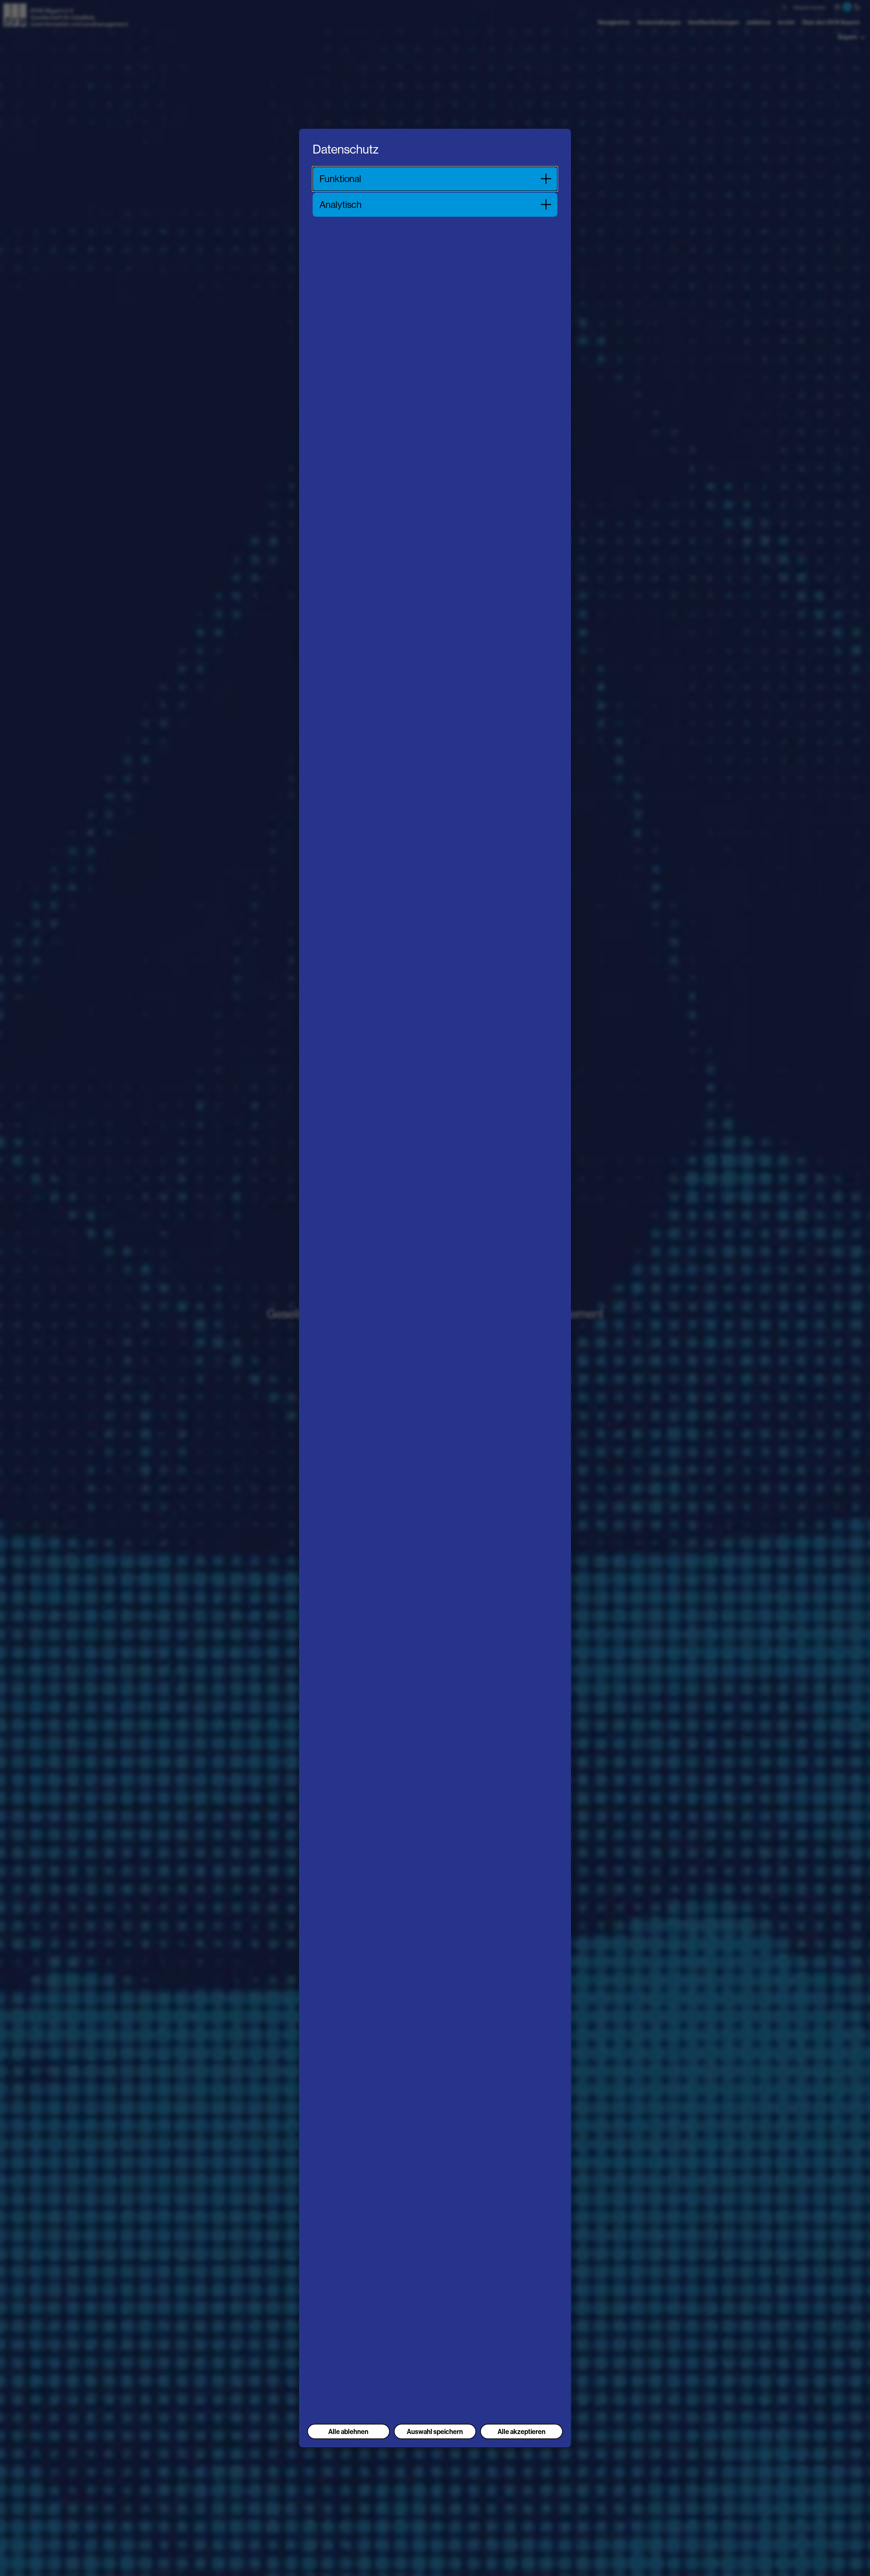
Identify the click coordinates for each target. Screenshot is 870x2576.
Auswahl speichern (435, 2431)
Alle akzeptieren (521, 2431)
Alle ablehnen (348, 2431)
